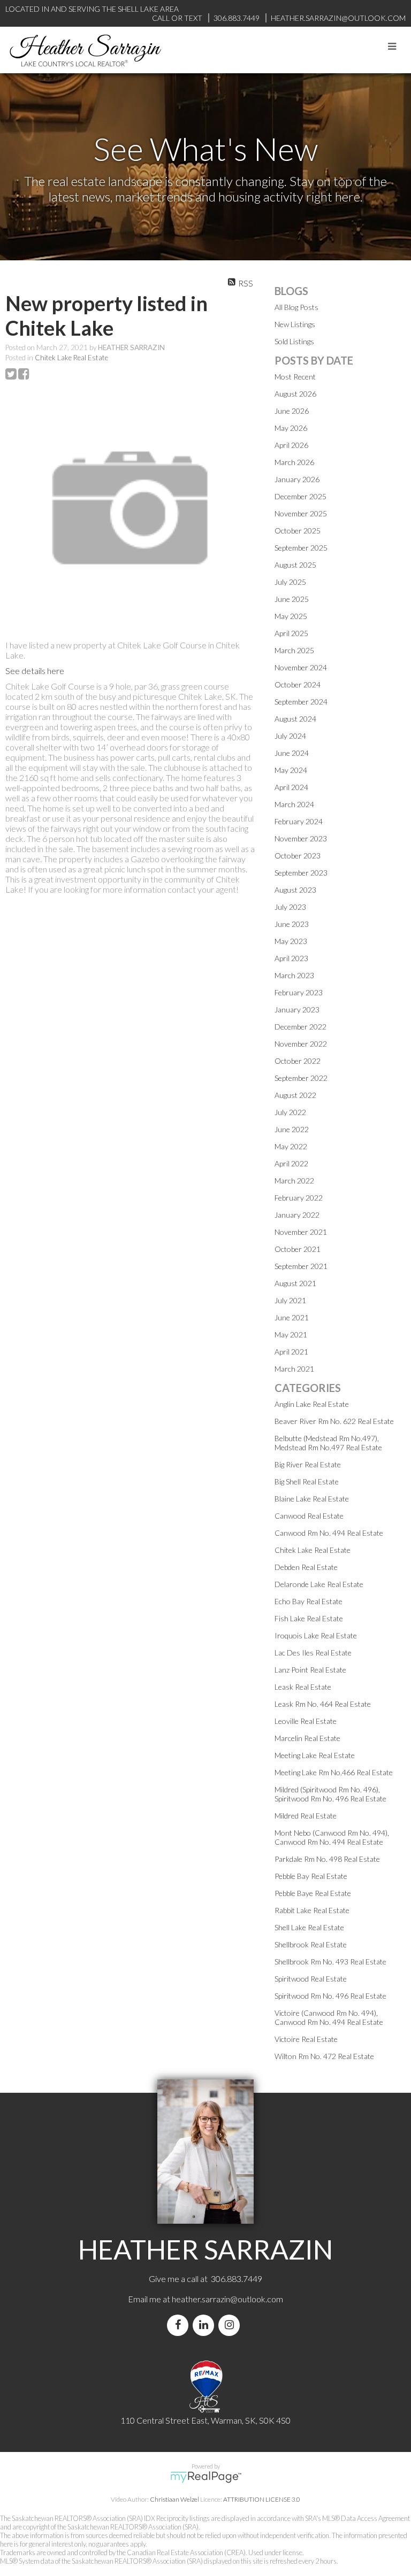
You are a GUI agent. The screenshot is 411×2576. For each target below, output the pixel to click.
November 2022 (301, 1044)
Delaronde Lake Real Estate (319, 1584)
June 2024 (292, 753)
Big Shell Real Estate (307, 1482)
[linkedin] (205, 2325)
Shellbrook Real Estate (311, 1944)
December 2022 (300, 1027)
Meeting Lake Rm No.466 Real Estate (334, 1772)
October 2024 (298, 684)
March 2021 (294, 1369)
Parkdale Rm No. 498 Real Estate (327, 1859)
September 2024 (301, 702)
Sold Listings (294, 341)
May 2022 (291, 1146)
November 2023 (301, 838)
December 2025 (300, 496)
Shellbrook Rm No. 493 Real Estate (330, 1962)
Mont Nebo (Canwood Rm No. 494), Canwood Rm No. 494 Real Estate (332, 1837)
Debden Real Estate (306, 1567)
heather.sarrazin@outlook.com (227, 2299)
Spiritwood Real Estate (311, 1979)
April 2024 (291, 787)
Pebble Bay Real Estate (311, 1876)
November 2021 (301, 1232)
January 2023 (297, 1009)
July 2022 (290, 1112)
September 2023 (301, 873)
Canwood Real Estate (309, 1516)
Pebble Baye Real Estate (313, 1893)
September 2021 (301, 1266)
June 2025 (292, 599)
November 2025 (301, 513)
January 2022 (297, 1215)
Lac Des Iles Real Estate (313, 1653)
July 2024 (290, 736)
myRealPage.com (206, 2477)
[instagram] (231, 2325)
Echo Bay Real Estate (309, 1601)
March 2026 (294, 462)
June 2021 (292, 1317)
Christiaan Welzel (174, 2499)
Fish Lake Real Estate (309, 1618)
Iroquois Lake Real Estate (316, 1635)
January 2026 (297, 479)
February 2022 (299, 1198)
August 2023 (295, 890)
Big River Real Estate (308, 1464)
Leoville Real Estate (306, 1721)
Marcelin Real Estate (307, 1738)
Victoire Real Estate (306, 2039)
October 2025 (298, 531)
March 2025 (294, 650)
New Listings (295, 324)
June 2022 (292, 1129)
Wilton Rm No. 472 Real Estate (324, 2056)
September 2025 (301, 548)
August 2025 (295, 565)
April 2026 (291, 445)
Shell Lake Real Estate (309, 1927)
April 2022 (291, 1163)
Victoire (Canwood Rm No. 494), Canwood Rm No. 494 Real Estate (329, 2017)
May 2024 (291, 770)
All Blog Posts (296, 307)
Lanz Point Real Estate (310, 1670)
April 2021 (291, 1352)
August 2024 (295, 719)
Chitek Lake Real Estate (71, 358)
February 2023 (299, 992)
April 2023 (291, 958)
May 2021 (291, 1335)
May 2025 (291, 616)
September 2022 (301, 1078)
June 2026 (292, 411)
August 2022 (295, 1095)
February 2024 (299, 821)
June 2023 (292, 924)
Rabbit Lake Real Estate (312, 1910)
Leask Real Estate (303, 1687)
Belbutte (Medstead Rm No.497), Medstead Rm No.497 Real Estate (328, 1443)
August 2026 (295, 394)
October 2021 (298, 1249)
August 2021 (295, 1283)
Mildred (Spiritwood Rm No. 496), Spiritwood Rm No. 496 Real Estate (330, 1794)
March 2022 (294, 1181)
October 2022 (298, 1061)
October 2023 (298, 856)
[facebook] (180, 2325)
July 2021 (290, 1300)
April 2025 (291, 633)
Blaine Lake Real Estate (312, 1499)
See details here (35, 671)
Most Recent (295, 377)
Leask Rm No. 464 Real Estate (323, 1704)
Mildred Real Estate (306, 1816)
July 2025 (290, 582)
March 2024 (294, 804)
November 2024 (301, 667)
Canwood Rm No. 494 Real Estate (329, 1533)
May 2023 (291, 941)
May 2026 (291, 428)
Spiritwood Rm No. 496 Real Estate (330, 1996)
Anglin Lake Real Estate (312, 1404)
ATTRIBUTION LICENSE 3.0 (262, 2499)
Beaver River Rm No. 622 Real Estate (334, 1421)
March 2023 (294, 975)
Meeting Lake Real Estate (315, 1755)
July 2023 (290, 907)
